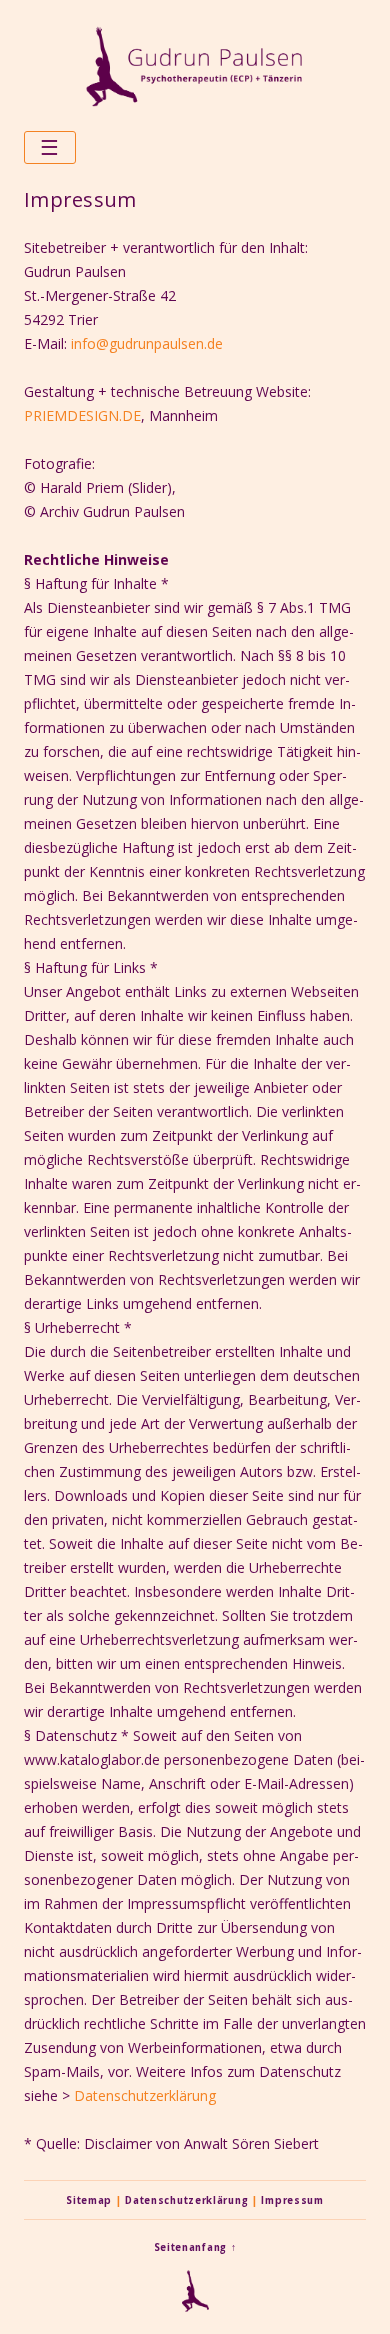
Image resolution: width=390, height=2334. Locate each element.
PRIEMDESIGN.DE (82, 415)
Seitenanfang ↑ (195, 2247)
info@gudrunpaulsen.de (147, 343)
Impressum (292, 2200)
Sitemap (89, 2200)
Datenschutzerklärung (145, 2095)
